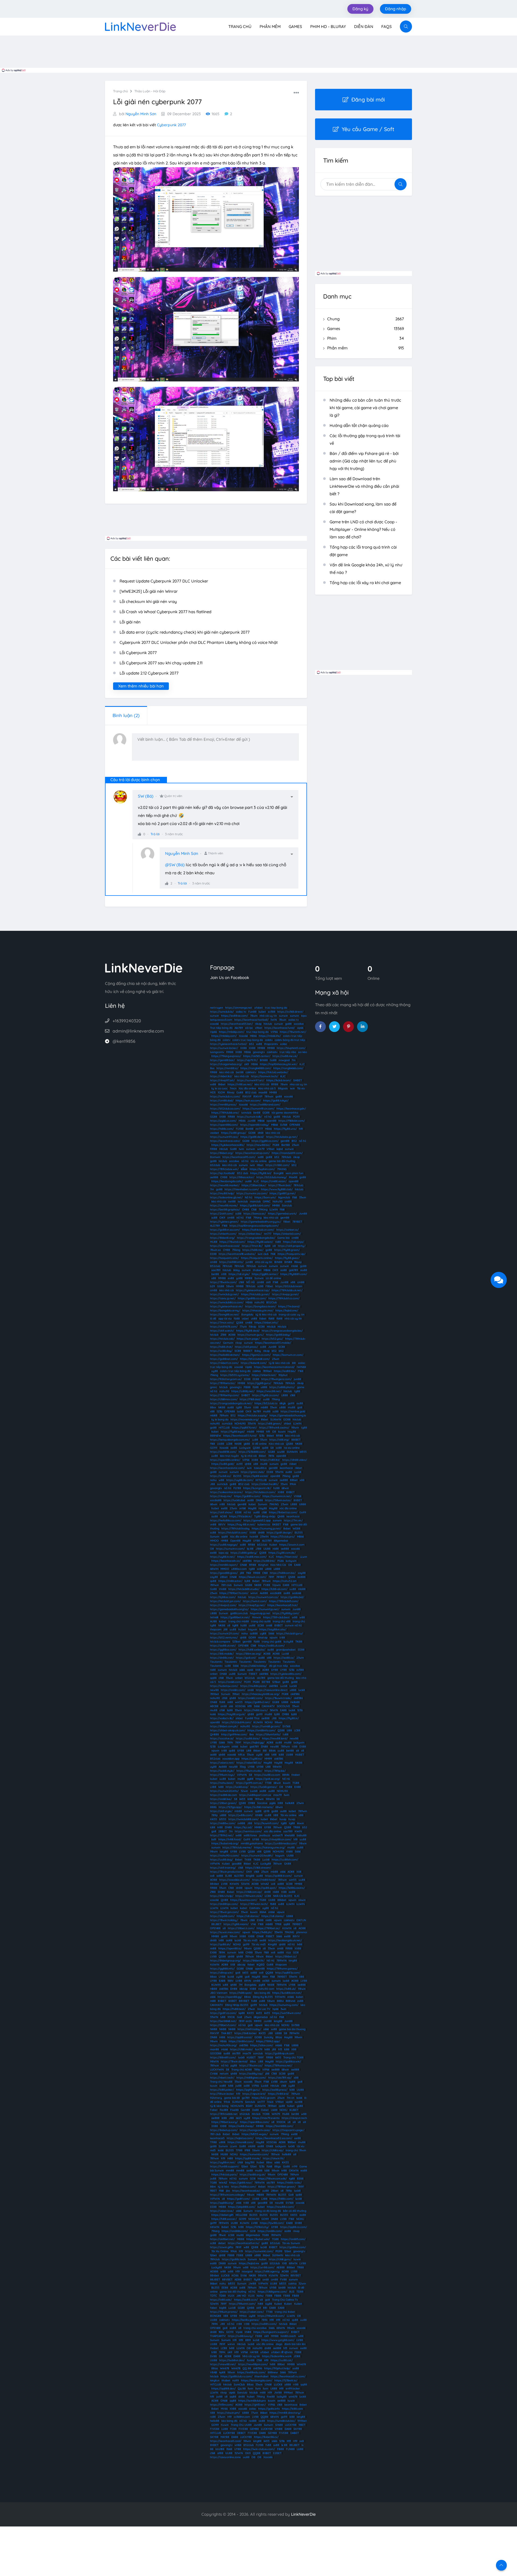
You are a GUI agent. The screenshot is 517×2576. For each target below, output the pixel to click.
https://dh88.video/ (295, 1460)
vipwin (273, 1638)
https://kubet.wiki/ (258, 2239)
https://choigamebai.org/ (226, 1064)
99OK (231, 2017)
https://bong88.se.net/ (225, 1315)
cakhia (257, 1371)
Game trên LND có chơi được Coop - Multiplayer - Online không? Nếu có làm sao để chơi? (363, 529)
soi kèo (303, 1052)
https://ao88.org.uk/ (253, 2175)
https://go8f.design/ (280, 1533)
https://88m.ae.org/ (249, 1654)
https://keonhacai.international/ (274, 1367)
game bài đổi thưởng (282, 1161)
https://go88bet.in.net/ (235, 1617)
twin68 (254, 1537)
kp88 (242, 2013)
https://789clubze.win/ (224, 1169)
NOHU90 (240, 1424)
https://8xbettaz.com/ (283, 1512)
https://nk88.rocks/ (289, 2183)
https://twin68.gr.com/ (266, 1726)
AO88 (232, 1335)
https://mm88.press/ (223, 1105)
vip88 (289, 2102)
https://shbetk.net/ (264, 1375)
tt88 (256, 1407)
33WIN (252, 1424)
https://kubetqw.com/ (224, 1686)
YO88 (266, 2114)
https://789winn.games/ (282, 1969)
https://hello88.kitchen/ (225, 1355)
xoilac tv (241, 1012)
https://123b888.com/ (252, 1452)
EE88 (213, 1254)
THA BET (227, 2033)
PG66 (280, 1561)
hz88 (276, 1488)
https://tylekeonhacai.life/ (228, 1145)
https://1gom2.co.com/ (256, 1355)
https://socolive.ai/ (222, 1738)
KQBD (261, 1965)
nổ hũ (268, 1117)
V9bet (270, 1149)
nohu (213, 1480)
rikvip (258, 1024)
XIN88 (259, 1815)
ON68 (243, 1565)
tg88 (297, 1391)
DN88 (259, 1500)
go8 (300, 1407)
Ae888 (264, 1593)
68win (285, 1488)
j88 (242, 1573)
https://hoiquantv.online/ (257, 1258)
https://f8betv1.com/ (223, 2025)
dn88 (261, 1533)
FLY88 (240, 1129)
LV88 (242, 1852)
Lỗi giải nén (130, 622)
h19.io (241, 1755)
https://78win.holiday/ (224, 1920)
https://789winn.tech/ (254, 1904)
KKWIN (234, 1884)
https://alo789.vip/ (280, 2078)
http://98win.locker (222, 2094)
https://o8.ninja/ (294, 1242)
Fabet (214, 2110)
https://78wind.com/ (232, 1242)
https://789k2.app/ (268, 2041)
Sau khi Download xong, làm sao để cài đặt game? (363, 508)
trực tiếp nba (288, 1052)
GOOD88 (216, 2053)
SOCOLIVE (283, 1706)
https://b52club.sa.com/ (225, 1109)
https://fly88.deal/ (248, 1331)
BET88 (266, 1682)
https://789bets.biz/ (223, 1383)
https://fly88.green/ (287, 1250)
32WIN (245, 1884)
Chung (366, 319)
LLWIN (274, 1210)
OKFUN (301, 1920)
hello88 (290, 1803)
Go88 (273, 1060)
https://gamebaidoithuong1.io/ (229, 1609)
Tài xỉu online (288, 1815)
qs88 (265, 1448)
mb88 (264, 1407)
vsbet (245, 1319)
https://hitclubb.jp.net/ (255, 1294)
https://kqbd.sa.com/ (240, 2138)
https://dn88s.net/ (222, 1658)
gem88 (285, 1141)
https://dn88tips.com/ (224, 1904)
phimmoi (302, 1932)
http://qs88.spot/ (266, 1888)
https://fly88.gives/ (287, 1258)
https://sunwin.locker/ (224, 1048)
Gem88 (245, 2110)
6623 (239, 2118)
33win (303, 1197)
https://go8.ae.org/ (268, 1779)
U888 (284, 1395)
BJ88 (228, 1876)
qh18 (266, 1811)
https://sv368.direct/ (290, 1012)
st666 (235, 1747)
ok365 (266, 1981)
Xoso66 (243, 1036)
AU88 (213, 1621)
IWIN (274, 1020)
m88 (230, 1702)
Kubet (273, 1545)
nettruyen (216, 1008)
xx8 (212, 1876)
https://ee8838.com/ (223, 1452)
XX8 (258, 1670)
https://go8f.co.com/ (223, 2013)
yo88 (239, 1278)
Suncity (269, 2037)
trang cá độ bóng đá (268, 2211)
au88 (300, 1403)
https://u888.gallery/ (244, 1553)
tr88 (282, 1638)
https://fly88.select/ (260, 1242)
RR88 (230, 1052)
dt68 (261, 1133)
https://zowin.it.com (292, 1545)
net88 (232, 1201)
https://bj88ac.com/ (223, 1597)
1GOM (221, 1092)
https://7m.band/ (289, 1306)
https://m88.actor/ (230, 1581)
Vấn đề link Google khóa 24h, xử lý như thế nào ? (366, 569)
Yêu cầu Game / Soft (368, 129)
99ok (293, 1484)
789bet (267, 1371)
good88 (237, 1864)
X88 (276, 1815)
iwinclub (246, 1113)
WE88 (296, 1529)
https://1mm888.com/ (280, 2126)
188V (230, 1981)
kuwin (282, 1432)
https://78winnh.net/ (293, 1032)
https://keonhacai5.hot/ (283, 1605)
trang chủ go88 (272, 1642)
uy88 (215, 1371)
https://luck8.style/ (222, 1771)
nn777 (259, 1129)
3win (283, 2009)
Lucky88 (266, 1864)
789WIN (282, 1961)
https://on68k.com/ (270, 2231)
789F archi (245, 2021)
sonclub (258, 2053)
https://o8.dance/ (248, 1916)
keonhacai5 (217, 2138)
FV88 (267, 1585)
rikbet (293, 1464)
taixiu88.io (260, 1468)
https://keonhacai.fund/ (280, 1028)
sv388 (272, 1012)
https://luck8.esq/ (237, 1787)
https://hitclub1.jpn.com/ (225, 1601)
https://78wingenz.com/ (276, 1379)
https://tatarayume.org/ (270, 1847)
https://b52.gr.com (263, 2098)
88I (294, 1363)
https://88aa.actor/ (242, 1177)
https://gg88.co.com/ (265, 1141)
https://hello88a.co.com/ (226, 1520)
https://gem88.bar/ (222, 1060)
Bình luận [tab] (126, 715)
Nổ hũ (249, 1197)
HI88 (222, 2037)
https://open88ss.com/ (255, 2122)
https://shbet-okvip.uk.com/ (228, 1730)
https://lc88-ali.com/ (274, 1589)
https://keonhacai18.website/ (237, 1254)
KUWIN (258, 1722)
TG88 (296, 1783)
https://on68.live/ (221, 1799)
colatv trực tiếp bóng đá (235, 1371)
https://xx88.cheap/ (241, 2126)
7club (270, 2102)
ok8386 (247, 1561)
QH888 (214, 1734)
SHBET (298, 1080)
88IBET (296, 1440)
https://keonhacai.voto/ (225, 1141)
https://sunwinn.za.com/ (252, 1193)
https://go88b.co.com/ (252, 1298)
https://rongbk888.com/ (256, 1068)
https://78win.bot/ (280, 1185)
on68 (269, 1625)
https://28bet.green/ (223, 1803)
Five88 (234, 2110)
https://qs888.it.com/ (278, 1876)
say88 (302, 1573)
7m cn (291, 2098)
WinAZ (265, 1884)
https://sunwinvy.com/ (284, 2005)
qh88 (248, 1464)
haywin (253, 1629)
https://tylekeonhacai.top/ (253, 1290)
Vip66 (213, 1032)
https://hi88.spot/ (241, 1993)
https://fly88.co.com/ (266, 1395)
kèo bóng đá (262, 1993)
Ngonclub (284, 1197)
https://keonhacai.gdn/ (291, 1109)
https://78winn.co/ (251, 2066)
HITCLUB (224, 1428)
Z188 (223, 1335)
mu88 (291, 1407)
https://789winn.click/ (249, 1896)
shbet (287, 1424)
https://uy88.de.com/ (240, 1480)
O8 (274, 1432)
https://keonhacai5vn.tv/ (244, 2243)
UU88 (221, 1444)
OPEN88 (295, 1125)
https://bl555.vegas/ (255, 2134)
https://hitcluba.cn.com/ (260, 1492)
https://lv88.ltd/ (270, 1460)
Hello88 (295, 1702)
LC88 (229, 1444)
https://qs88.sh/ (220, 1944)
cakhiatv (272, 1052)
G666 (222, 1743)
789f (271, 1577)
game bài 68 (232, 2098)
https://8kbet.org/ (222, 1153)
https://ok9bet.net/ (222, 2239)
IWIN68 (301, 1367)
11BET (213, 2191)
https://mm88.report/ (224, 1565)
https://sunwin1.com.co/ (263, 1597)
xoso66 (214, 1024)
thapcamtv (271, 1044)
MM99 (268, 1759)
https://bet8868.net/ (223, 2021)
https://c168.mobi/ (241, 2049)
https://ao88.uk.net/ (223, 1646)
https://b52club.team (289, 1286)
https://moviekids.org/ (245, 1419)
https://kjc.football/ (222, 1173)
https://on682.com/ (250, 1698)
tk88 (278, 1242)
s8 (229, 1625)
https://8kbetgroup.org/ (225, 1961)
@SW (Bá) (175, 865)
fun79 (259, 2049)
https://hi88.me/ (253, 1250)
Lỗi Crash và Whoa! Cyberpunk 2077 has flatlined (165, 612)
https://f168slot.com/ (292, 1121)
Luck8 (298, 1472)
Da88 (255, 2110)
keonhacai (286, 1468)
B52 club (251, 1092)
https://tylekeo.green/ (224, 1222)
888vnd (290, 2001)
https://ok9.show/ (221, 1512)
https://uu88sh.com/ (285, 1860)
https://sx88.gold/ (223, 1464)
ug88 (263, 1633)
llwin (287, 1795)
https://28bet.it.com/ (241, 1928)
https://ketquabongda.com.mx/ (230, 1440)
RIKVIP (247, 1096)
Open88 (235, 1541)
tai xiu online (292, 1448)
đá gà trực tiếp (278, 1666)
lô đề (213, 1319)
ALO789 (215, 1226)
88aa (213, 1977)
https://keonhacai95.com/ (239, 1157)
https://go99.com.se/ (249, 1783)
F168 (249, 1218)
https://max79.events (266, 2118)
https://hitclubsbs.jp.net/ (282, 1137)
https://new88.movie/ (224, 1205)
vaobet (214, 1133)
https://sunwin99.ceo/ (224, 1137)
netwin (224, 2074)
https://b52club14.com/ (237, 1722)
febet (251, 1965)
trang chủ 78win (296, 2150)
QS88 (240, 1323)
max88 (263, 1092)
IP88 (247, 2150)
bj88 (268, 1246)
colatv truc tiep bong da (248, 1040)
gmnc (214, 1387)
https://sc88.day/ (221, 1351)
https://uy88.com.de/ (282, 1553)
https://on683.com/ (293, 2239)
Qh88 (281, 1516)
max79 (277, 1795)
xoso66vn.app (231, 1759)
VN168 (298, 1496)
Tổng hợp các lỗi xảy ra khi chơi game (365, 583)
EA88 (297, 1565)
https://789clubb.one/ (225, 1113)
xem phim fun (294, 1173)
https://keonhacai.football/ (251, 1020)
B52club (215, 1266)
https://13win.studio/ (249, 1771)
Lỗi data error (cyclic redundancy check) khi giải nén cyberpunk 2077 (185, 632)
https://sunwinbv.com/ (254, 2154)
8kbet (222, 1084)
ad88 (220, 1876)
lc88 (281, 1755)
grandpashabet (286, 1650)
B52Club (272, 1302)
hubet (215, 1508)
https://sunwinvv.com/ (230, 1549)
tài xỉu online (259, 1161)
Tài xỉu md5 (250, 1940)
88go (278, 2166)
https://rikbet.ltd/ (221, 1076)
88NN (286, 1775)
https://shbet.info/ (266, 1323)
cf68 (225, 1698)
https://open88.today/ (255, 1125)
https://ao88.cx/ (284, 1658)
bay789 (250, 2162)
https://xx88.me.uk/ (285, 1056)
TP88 (278, 1924)
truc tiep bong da (276, 1008)
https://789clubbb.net (224, 2114)
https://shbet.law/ (250, 1234)
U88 (289, 1730)
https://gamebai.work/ (282, 1214)
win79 (261, 1149)
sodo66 (297, 1593)
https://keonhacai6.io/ (246, 2191)
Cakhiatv (255, 1908)
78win (254, 1016)
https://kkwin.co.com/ (253, 1577)
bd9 (214, 1839)
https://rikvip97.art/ (222, 1080)
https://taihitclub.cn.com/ (258, 1230)
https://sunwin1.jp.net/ (265, 1609)
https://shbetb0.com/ (287, 1234)
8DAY (249, 2106)
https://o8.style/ (239, 1274)
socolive (299, 1024)
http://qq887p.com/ (288, 1973)
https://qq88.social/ (240, 2037)
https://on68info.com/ (261, 1730)
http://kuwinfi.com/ (266, 1823)
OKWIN (294, 2170)
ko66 (213, 1714)
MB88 (260, 2195)
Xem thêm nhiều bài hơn (141, 686)
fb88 (237, 1319)
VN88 (289, 1787)
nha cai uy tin (298, 1084)
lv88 (274, 1755)
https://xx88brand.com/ (265, 1105)
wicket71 (277, 1835)
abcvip (241, 1965)
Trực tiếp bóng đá (221, 1028)
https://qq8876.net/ (244, 1428)
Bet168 (286, 1145)
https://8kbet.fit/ (254, 1961)
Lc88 (255, 1440)
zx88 (262, 2001)
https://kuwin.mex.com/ (225, 1932)
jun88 (249, 1262)
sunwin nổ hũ (293, 1625)
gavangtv (259, 1052)
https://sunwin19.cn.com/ (258, 1109)
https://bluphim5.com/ (291, 1048)
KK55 (214, 1819)
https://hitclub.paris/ (224, 2175)
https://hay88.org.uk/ (232, 1714)
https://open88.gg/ (230, 1997)
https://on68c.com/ (233, 1690)
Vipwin (276, 1585)
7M (241, 1985)
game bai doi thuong (292, 2029)
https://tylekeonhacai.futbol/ (228, 1044)
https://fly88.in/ (289, 1718)
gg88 (250, 1779)
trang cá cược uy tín (291, 1315)
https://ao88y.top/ (251, 2074)
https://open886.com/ (224, 1125)
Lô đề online (273, 1278)
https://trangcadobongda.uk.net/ (231, 1403)
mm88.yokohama (252, 1843)
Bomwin (215, 1157)
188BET (248, 1351)
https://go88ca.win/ (288, 2061)
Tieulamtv (216, 1662)
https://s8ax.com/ (262, 2045)
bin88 (257, 1113)
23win (296, 1145)
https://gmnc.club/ (253, 1472)
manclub (255, 1201)
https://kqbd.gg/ (254, 1743)
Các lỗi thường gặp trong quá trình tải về (365, 439)
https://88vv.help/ (222, 1896)
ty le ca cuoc (219, 1088)
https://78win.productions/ (227, 1872)
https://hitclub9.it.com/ (233, 1533)
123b (219, 1411)
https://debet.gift (222, 2215)
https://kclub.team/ (279, 1080)
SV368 (286, 1726)
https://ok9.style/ (221, 1811)
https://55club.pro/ (283, 1537)
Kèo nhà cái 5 (267, 1088)
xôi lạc (249, 1028)
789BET (297, 1222)
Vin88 (223, 1589)
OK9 (222, 1218)
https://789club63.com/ (284, 1601)
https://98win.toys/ (222, 1775)
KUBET (251, 2057)
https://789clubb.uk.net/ (287, 1290)
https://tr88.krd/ (278, 2094)
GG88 (266, 1113)
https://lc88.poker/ (222, 2090)
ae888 (214, 1177)
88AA (272, 1751)
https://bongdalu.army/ (225, 1310)
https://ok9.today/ (249, 2029)
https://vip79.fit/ (247, 1060)
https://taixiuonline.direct (272, 1690)
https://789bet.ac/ (268, 1928)
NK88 (222, 1407)
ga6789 (294, 1270)
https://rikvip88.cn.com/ (276, 1839)
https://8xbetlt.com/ (254, 1363)
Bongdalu (247, 1315)
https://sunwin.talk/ (249, 1117)
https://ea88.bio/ (285, 1371)
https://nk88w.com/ (223, 1823)
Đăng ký (360, 9)
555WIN (280, 1997)
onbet (214, 1674)
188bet (292, 2142)
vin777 (261, 2102)
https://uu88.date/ (248, 1738)
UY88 (256, 1541)
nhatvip (263, 1638)
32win (244, 1791)
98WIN (277, 1767)
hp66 (275, 2009)
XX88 (243, 1048)
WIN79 (276, 2114)
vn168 (242, 1508)
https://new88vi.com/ (281, 2207)
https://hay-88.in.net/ (241, 1524)
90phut (283, 1375)
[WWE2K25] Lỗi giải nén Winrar (149, 591)
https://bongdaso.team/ (261, 1306)
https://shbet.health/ (265, 1484)
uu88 (248, 1181)
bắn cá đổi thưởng (295, 2211)
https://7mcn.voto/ (222, 1323)
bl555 (303, 1452)
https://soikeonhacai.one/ (226, 1492)
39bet (236, 1694)
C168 (254, 1210)
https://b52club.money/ (272, 1177)
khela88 (290, 1835)
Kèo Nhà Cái (278, 1565)
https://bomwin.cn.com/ (288, 1355)
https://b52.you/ (272, 1339)
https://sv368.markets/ (259, 1807)
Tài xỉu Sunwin (291, 2243)
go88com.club (239, 1613)
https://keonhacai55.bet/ (237, 1024)
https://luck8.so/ (221, 1476)
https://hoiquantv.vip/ (291, 1254)
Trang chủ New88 (221, 2082)
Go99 (303, 1512)
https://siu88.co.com (267, 1775)
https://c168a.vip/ (273, 2150)
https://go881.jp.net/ (283, 1193)
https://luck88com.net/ (287, 1993)
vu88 (228, 1666)
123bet (236, 1642)
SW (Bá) (146, 796)
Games (295, 27)
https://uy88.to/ (252, 1759)
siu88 (304, 1270)
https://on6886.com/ (235, 2231)
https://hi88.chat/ (221, 1347)
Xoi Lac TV (264, 2009)
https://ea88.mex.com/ (252, 1557)
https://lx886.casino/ (292, 1888)
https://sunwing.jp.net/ (266, 1529)
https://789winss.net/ (278, 2066)
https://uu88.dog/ (221, 1860)
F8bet (269, 1286)
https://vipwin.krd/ (254, 2094)
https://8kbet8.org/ (222, 1238)
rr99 (295, 2166)
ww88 (281, 1452)
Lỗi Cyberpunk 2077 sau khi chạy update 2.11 (161, 663)
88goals (283, 1088)
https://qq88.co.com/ (294, 2227)
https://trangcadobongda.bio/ (256, 1238)
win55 (239, 1702)
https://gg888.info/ (222, 1969)
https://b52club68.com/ (255, 1359)
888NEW (216, 1436)
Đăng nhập (396, 9)
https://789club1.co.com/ (284, 1298)
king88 (224, 1852)
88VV (222, 1524)
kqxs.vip (223, 1553)
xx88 (259, 1044)
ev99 (240, 1464)
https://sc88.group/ (234, 1133)
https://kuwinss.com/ (244, 1900)
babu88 (302, 1835)
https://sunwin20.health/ (257, 1856)
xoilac (284, 1044)
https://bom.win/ (265, 1197)
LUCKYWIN (217, 2070)
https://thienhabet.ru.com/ (242, 1189)
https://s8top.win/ (222, 1973)
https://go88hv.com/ (247, 1496)
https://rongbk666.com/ (288, 1068)
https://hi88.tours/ (256, 1710)
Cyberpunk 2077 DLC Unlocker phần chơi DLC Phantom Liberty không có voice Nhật (199, 642)
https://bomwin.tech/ (265, 1076)
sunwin (214, 1016)
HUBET (300, 1755)
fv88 (254, 2001)
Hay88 (292, 1432)
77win (243, 1327)
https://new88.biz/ (258, 1145)
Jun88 (251, 1121)
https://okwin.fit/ (274, 2158)
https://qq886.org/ (222, 2203)
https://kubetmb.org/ (225, 1843)
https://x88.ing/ (279, 1440)
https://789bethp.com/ (225, 1395)
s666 (242, 1670)
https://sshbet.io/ (287, 1230)
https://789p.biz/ (275, 1771)
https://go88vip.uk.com (280, 2053)
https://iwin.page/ (248, 1339)
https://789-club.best (276, 1617)
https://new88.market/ (225, 1185)
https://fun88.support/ (225, 2166)
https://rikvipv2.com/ (223, 1605)
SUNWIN (276, 1419)
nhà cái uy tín (268, 1016)
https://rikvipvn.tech (294, 2118)
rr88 (224, 1274)
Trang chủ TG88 (293, 2057)
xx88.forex (250, 1835)
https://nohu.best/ (222, 1783)
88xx (213, 1407)
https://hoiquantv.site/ (224, 1258)
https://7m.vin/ (293, 1520)
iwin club (263, 1254)
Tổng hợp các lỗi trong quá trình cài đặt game (363, 551)
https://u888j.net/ (243, 1391)
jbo (228, 2191)
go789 (246, 2098)
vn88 (213, 1524)
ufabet (258, 1008)
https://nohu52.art (285, 1581)
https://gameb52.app (257, 1520)
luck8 (240, 1411)
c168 (241, 1282)
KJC (302, 1064)
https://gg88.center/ (265, 1274)
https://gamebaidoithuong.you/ (261, 1222)
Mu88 (286, 2114)
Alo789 (239, 1028)
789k (271, 1456)
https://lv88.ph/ (262, 1932)
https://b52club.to (266, 1403)
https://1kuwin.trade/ (278, 1698)
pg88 (262, 1985)
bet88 (240, 1072)
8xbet (287, 1529)
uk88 (254, 1319)
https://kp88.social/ (256, 1476)
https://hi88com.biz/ (283, 1573)
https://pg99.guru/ (248, 2090)
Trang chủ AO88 (242, 2070)
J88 (212, 1484)
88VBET (244, 2001)
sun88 (298, 2102)
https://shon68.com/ (241, 2142)
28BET (223, 1831)
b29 (212, 1286)
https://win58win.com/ (287, 2013)
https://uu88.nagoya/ (224, 1545)
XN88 (289, 1852)
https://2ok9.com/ (222, 1214)
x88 (214, 1278)
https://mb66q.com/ (224, 1036)
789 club (226, 1585)
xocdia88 (216, 1500)
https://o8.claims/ (273, 1916)
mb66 (294, 1266)
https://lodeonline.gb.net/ (226, 1197)
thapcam (216, 1629)
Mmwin (256, 1617)
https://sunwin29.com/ (225, 1633)
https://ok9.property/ (292, 1246)
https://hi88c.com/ (281, 2199)
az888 (254, 1633)
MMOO (214, 1541)
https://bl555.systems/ (235, 1375)
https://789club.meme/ (237, 1847)
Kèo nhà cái (276, 1444)
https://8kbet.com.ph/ (224, 1726)
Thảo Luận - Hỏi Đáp (150, 91)
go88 (288, 1024)
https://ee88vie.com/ (235, 1016)
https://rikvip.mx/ (221, 1496)
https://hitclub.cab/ (222, 1339)
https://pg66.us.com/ (223, 1121)
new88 (214, 1690)
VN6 (253, 1924)
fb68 (269, 2166)
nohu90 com (266, 1989)
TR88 (297, 1827)
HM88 (224, 1541)
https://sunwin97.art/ (251, 1080)
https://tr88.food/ (230, 1839)
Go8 (240, 2017)
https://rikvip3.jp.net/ (252, 1605)
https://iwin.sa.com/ (248, 1101)
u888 (264, 1387)
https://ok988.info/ (231, 1262)
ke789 (257, 1411)
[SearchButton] (406, 27)
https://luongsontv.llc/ (257, 1488)
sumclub (227, 1424)
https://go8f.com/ (238, 2199)
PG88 (276, 1145)
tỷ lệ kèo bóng (219, 2106)
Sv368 (284, 1125)
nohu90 (259, 1302)
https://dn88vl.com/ (241, 2041)
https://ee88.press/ (275, 2090)
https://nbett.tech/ (222, 2078)
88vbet (214, 1884)
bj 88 (250, 1549)
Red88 (224, 2110)
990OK (281, 2122)
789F (238, 1743)
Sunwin (259, 1278)
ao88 (284, 1270)
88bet (294, 1480)
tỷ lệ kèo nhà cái (266, 1315)
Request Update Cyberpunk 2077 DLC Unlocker (164, 581)
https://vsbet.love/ (222, 2211)
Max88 (293, 1177)
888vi (280, 2001)
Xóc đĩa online (247, 1088)
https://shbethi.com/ (223, 1234)
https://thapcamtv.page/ (288, 2130)
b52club (215, 1165)
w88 (221, 1480)
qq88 (225, 1537)
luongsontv (217, 1052)
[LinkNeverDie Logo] (140, 26)
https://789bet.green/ (282, 2187)
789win (269, 1096)
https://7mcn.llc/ (252, 1246)
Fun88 (252, 1012)
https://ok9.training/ (223, 1868)
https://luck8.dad (234, 1500)
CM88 (224, 1177)
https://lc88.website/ (252, 1650)
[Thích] (139, 834)
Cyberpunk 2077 (171, 125)
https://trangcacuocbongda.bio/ (282, 1331)
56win (256, 2150)
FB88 (247, 1387)
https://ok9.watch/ (222, 1331)
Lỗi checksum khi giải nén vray (148, 601)
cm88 (288, 1201)
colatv (226, 1040)
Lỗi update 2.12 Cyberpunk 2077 (149, 673)
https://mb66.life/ (270, 1036)
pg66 (273, 1803)
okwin (302, 1900)
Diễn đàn (364, 27)
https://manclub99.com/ (287, 1153)
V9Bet (280, 2102)
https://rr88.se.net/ (240, 1084)
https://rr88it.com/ (277, 1165)
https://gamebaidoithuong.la (288, 1415)
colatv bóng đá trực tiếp (290, 1040)
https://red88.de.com (223, 1795)
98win (295, 1428)
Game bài (283, 1238)
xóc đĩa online (288, 1508)
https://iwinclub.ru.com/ (225, 1096)
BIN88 (264, 1060)
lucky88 (288, 1642)
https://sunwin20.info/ (224, 1791)
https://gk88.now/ (241, 2183)
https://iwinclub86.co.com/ (227, 1302)
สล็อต (244, 1169)
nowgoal (284, 1060)
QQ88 (269, 1973)
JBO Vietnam (219, 1993)
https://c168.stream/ (258, 1868)
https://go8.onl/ (246, 1658)
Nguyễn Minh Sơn (141, 114)
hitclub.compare (220, 1642)
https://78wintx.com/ (223, 1282)
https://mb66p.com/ (232, 1032)
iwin (292, 1088)
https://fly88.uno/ (285, 1129)
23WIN (264, 1537)
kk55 (242, 1799)
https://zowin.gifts (222, 2247)
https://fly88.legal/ (233, 1432)
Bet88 (249, 1129)
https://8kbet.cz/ (286, 1956)
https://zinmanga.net (239, 1008)
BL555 (237, 1476)
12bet (245, 2166)
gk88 (247, 1444)
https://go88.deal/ (252, 1137)
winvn (254, 1593)
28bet (224, 1577)
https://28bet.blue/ (254, 1185)
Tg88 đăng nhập (265, 1516)
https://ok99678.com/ (224, 1327)
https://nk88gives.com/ (251, 2078)
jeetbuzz (265, 1835)
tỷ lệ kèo (223, 2187)
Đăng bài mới (368, 99)
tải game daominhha (285, 1113)
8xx (212, 1068)
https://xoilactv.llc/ (222, 1718)
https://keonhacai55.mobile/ (273, 1343)
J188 (258, 1549)
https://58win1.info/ (268, 1734)
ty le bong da (220, 1419)
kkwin (301, 1823)
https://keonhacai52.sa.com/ (274, 2138)
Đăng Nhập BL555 (237, 2005)
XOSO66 (240, 1706)
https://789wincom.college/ (227, 2195)
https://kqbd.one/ (287, 1310)
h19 (301, 1129)
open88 (271, 1121)
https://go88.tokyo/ (276, 1101)
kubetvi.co (264, 1524)
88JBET (216, 1924)
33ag (243, 1767)
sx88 (247, 2086)
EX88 (303, 1747)
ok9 (247, 1064)
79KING (282, 1169)
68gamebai (281, 1541)
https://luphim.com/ (262, 1169)
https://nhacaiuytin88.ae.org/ (261, 1694)
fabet (263, 1319)
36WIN (274, 1710)
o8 (274, 1246)
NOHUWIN (237, 2106)
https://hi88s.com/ (222, 1129)
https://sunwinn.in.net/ (277, 1496)
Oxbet (265, 2110)
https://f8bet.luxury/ (225, 2122)
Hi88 (230, 2158)
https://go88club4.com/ (255, 1205)
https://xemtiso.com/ (248, 1831)
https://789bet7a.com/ (234, 1593)
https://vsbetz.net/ (222, 1763)
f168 (295, 1197)
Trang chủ (240, 27)
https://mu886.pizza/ (254, 1686)
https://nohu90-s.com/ (225, 1856)
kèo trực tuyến (229, 1456)
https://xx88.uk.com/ (271, 1646)
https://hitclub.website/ (273, 1072)
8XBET (290, 1492)
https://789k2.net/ (222, 1835)
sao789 (216, 1270)
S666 (271, 1633)
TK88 (299, 1642)
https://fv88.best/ (234, 2009)
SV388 (295, 2025)
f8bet (287, 1222)
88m (265, 1977)
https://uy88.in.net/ (223, 1557)
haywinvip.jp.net (260, 1613)
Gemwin (228, 1343)
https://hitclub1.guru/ (290, 1633)
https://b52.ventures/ (224, 1638)
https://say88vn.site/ (273, 1629)
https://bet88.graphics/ (225, 1210)
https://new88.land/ (275, 1738)
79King (263, 1210)
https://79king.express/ (226, 1056)
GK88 (288, 1864)
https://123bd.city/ (257, 2227)
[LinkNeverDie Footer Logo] (144, 968)
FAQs (387, 27)
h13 (280, 2049)
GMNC (267, 1201)
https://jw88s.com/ (241, 1815)
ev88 (231, 1278)
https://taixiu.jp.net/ (223, 1298)
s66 (231, 1706)
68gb (283, 1403)
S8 (272, 1448)
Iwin (241, 1149)
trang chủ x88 (282, 1621)
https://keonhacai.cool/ (225, 1246)
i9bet (260, 1165)
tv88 (286, 1734)
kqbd (280, 1149)
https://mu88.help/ (222, 1193)
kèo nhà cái (226, 1072)
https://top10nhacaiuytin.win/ (279, 1064)
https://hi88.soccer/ (224, 2219)
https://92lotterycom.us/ (226, 1379)
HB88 (214, 1989)
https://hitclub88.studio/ (244, 1589)
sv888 (241, 1823)
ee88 (224, 1508)
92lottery (216, 2098)
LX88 (213, 1787)
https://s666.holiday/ (254, 1666)
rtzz (288, 1952)
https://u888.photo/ (282, 1387)
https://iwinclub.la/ (222, 1012)
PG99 (296, 1117)
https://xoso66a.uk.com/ (235, 1880)
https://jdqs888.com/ (242, 2207)
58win (230, 1286)
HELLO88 (241, 2215)
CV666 (214, 2074)
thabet (257, 1270)
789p (214, 1815)
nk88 (276, 1549)
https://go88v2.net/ (257, 1702)
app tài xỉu (225, 1319)
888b (213, 1807)
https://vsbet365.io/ (249, 1763)
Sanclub (287, 1205)
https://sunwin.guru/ (251, 1335)
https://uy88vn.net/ (223, 2162)
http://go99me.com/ (234, 1734)
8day (236, 1270)
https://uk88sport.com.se (255, 1795)
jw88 (238, 2086)
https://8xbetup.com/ (224, 2130)
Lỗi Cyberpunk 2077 (138, 653)
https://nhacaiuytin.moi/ (258, 1310)
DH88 (234, 1989)
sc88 (238, 1214)
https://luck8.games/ (264, 1787)
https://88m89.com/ (223, 2057)
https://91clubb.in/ (241, 1516)
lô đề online (259, 1444)
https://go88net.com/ (224, 1359)
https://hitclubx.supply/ (253, 1415)
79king (257, 1218)
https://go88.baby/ (278, 1335)
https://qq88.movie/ (248, 2158)
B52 (294, 1141)
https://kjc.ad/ (243, 1827)
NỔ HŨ (250, 1282)
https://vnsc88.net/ (269, 1391)
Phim (366, 338)
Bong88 (279, 1173)
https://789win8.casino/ (274, 1428)
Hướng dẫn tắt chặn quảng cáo (359, 425)
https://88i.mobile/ (222, 1654)
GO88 (252, 1133)
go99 (291, 1403)
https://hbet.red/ (287, 1557)
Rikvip (231, 1092)
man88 (214, 2049)
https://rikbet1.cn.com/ (224, 1363)
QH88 (224, 1900)
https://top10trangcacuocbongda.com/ (254, 1226)
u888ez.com (239, 1569)
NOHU (269, 1722)
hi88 (267, 2049)
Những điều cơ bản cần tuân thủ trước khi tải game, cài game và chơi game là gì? (365, 408)
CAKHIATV (268, 1706)
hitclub (268, 1024)
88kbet (282, 1900)
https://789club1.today (235, 1529)
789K (222, 1952)
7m (294, 1060)
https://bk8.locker (245, 2033)
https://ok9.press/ (246, 1347)
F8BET (253, 1674)
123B (213, 1747)
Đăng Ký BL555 (263, 1997)
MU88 (214, 1242)
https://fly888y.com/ (286, 1613)
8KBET (277, 1524)
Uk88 (274, 2110)
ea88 (223, 2086)
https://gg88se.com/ (223, 1650)
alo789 (261, 1678)
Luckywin (245, 1448)
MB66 (253, 1036)
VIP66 (274, 1032)
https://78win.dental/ (234, 2061)
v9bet (259, 1028)
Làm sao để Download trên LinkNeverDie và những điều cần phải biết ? (364, 486)
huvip (283, 1819)
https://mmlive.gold (293, 1411)
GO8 (296, 1952)
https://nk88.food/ (264, 1880)
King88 (272, 1944)
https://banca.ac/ (255, 1214)
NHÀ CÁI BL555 (283, 1896)
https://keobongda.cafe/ (227, 1181)
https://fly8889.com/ (294, 1274)
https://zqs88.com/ (222, 1916)
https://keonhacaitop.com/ (252, 1153)
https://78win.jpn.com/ (224, 1912)
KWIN (298, 1831)
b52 (251, 1044)
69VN (248, 1981)
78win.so (215, 1250)
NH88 (214, 2029)
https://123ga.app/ (230, 1807)
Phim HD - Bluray (328, 27)
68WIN (214, 1569)
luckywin (291, 1561)
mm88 (230, 2170)
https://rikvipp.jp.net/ (285, 1294)
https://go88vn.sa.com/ (225, 1230)
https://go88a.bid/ (292, 1597)
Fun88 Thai (252, 1718)
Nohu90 (277, 1201)
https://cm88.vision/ (274, 1181)
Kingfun (263, 1565)
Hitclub (287, 1117)
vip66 (300, 1028)
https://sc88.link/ (264, 1561)
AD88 (266, 1670)
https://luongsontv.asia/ (255, 2130)
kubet (262, 1012)
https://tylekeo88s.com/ (286, 1674)
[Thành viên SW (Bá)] (123, 799)
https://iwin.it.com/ (255, 1601)
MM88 (261, 1048)
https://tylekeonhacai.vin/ (226, 1306)
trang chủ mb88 (239, 1621)
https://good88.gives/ (224, 1573)
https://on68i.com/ (230, 1682)
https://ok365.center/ (257, 1056)
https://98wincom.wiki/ (272, 2179)
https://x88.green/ (270, 1424)
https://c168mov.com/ (224, 1399)
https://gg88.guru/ (259, 1383)
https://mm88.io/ (227, 1068)
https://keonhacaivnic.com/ (227, 1468)
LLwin (303, 1557)
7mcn (233, 1088)
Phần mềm (270, 27)
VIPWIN (242, 1775)
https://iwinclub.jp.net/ (224, 1294)
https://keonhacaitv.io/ (226, 1561)
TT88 (268, 1783)
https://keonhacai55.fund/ (240, 1436)
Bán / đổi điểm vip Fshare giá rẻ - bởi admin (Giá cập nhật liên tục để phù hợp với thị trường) (364, 461)
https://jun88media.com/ (281, 1843)
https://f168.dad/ (250, 1399)
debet (222, 2243)
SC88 (261, 1327)
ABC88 (214, 1706)
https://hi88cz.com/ (244, 2187)
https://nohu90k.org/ (223, 2045)
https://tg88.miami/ (236, 1924)
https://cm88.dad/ (222, 1101)
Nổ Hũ (286, 1779)
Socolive (262, 1803)
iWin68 (214, 1617)
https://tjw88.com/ (272, 2223)
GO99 (214, 1448)
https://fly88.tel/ (261, 1173)
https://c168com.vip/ (249, 1892)
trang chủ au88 (261, 1621)
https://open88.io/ (230, 1948)
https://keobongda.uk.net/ (285, 1940)
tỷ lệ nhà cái (249, 1456)
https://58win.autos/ (278, 1500)
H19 (250, 1706)
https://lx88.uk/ (286, 1989)
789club (286, 1157)
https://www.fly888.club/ (277, 1189)
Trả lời (155, 834)
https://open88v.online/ (225, 1460)
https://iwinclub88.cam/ (243, 1819)
